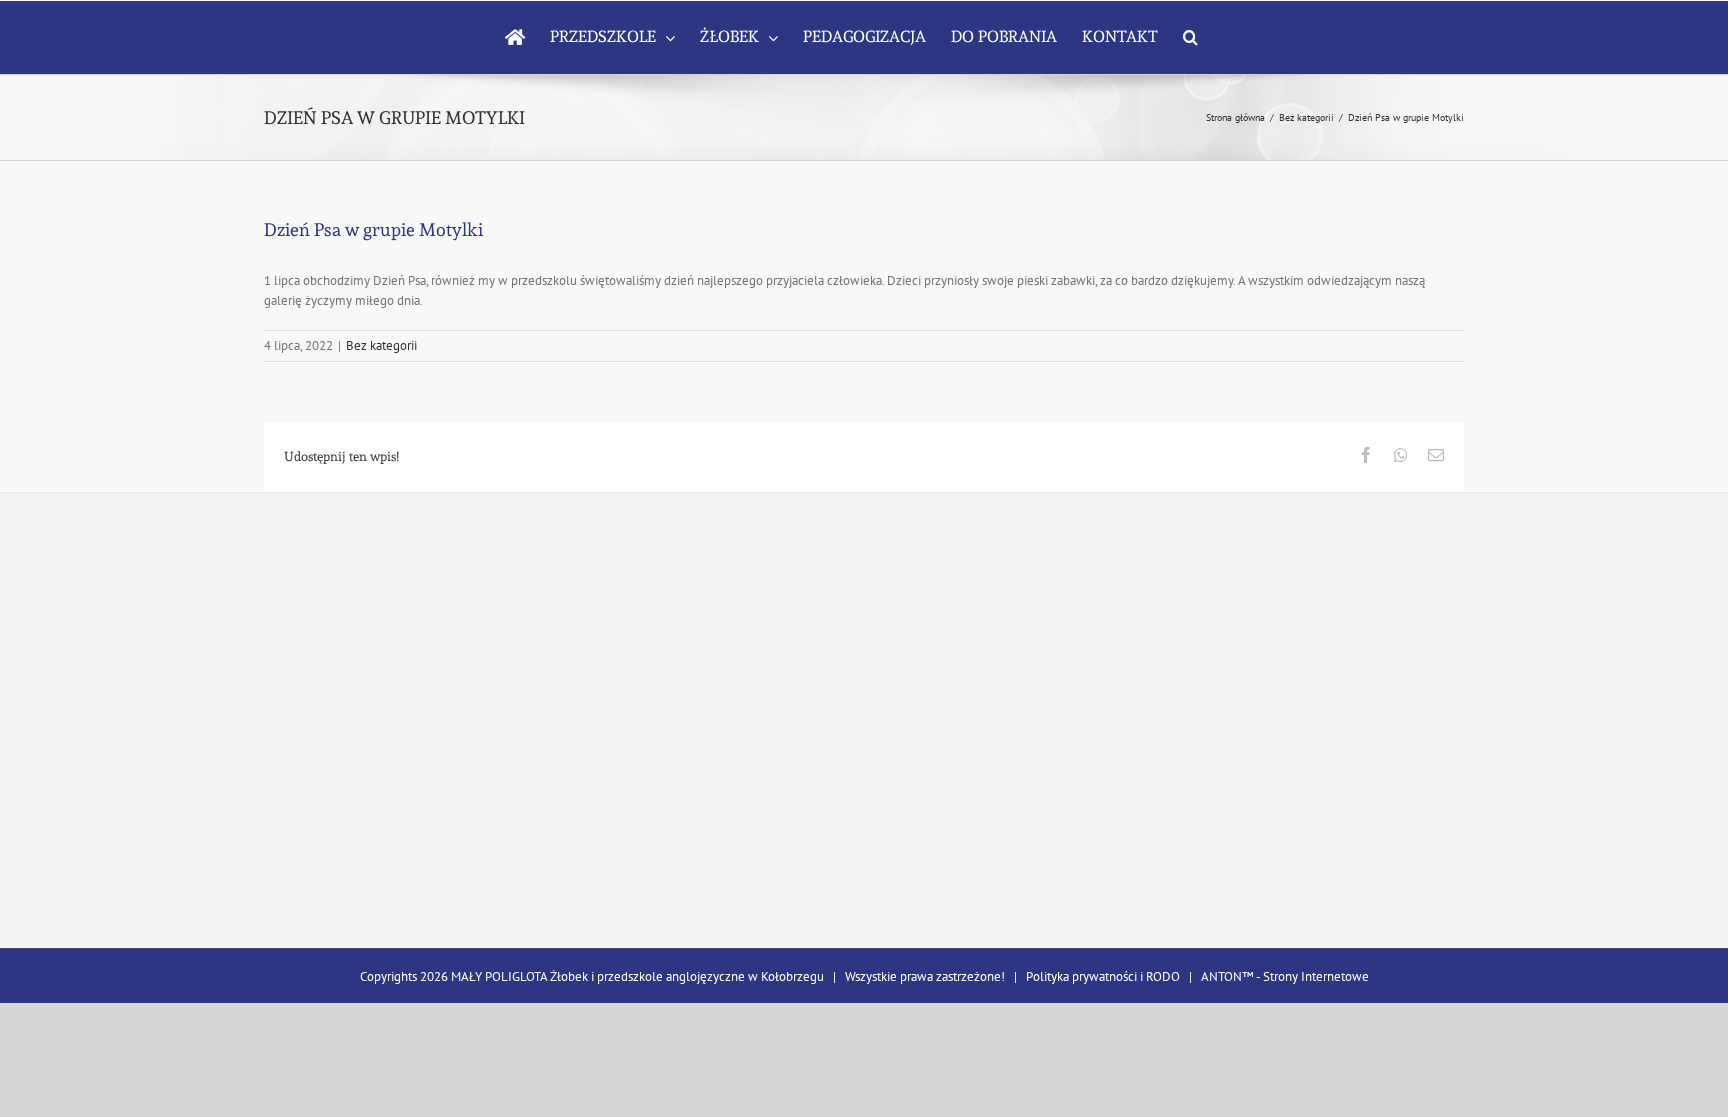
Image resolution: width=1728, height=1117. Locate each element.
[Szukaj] (1190, 37)
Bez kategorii (381, 345)
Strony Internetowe (1316, 976)
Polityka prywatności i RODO (1103, 976)
